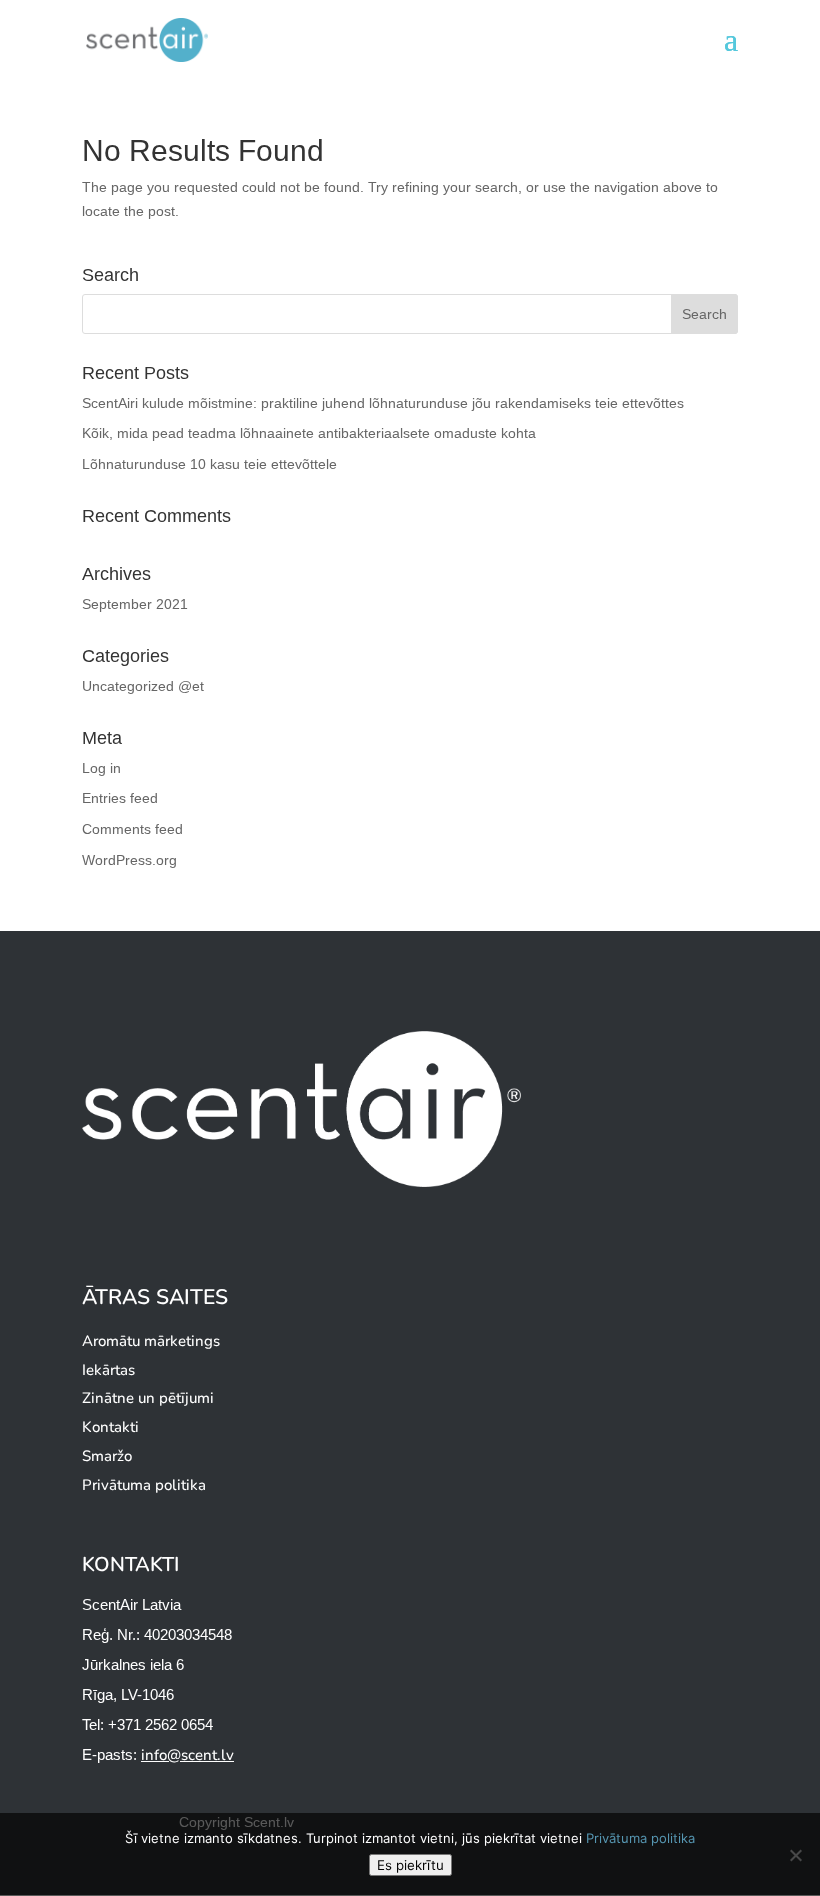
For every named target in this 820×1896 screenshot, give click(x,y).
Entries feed (120, 798)
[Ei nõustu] (795, 1855)
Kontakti (110, 1427)
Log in (101, 768)
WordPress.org (129, 860)
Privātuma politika (144, 1485)
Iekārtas (108, 1370)
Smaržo (107, 1456)
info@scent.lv (187, 1755)
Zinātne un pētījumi (148, 1398)
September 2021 (135, 604)
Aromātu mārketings (151, 1341)
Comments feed (132, 829)
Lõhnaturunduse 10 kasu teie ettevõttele (209, 464)
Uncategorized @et (143, 686)
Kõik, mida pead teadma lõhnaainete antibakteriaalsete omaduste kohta (309, 433)
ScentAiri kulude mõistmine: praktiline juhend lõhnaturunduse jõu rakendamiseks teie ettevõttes (383, 403)
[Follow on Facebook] (583, 1809)
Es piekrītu (410, 1865)
